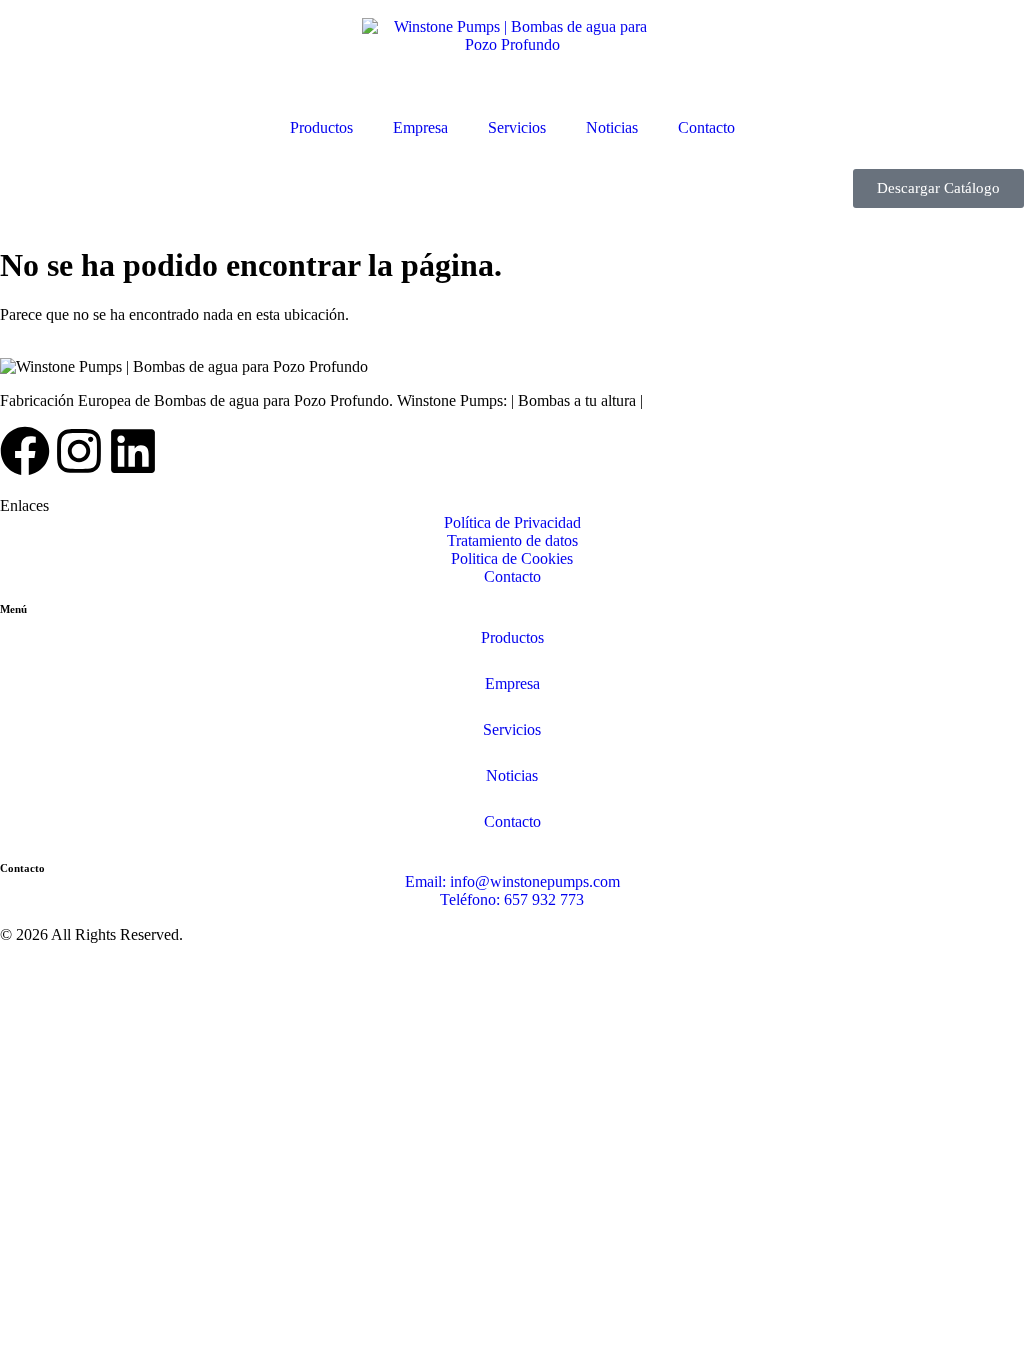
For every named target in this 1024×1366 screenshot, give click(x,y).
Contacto (706, 127)
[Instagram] (79, 451)
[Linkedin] (133, 451)
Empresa (420, 127)
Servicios (517, 127)
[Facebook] (25, 451)
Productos (321, 127)
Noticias (612, 127)
